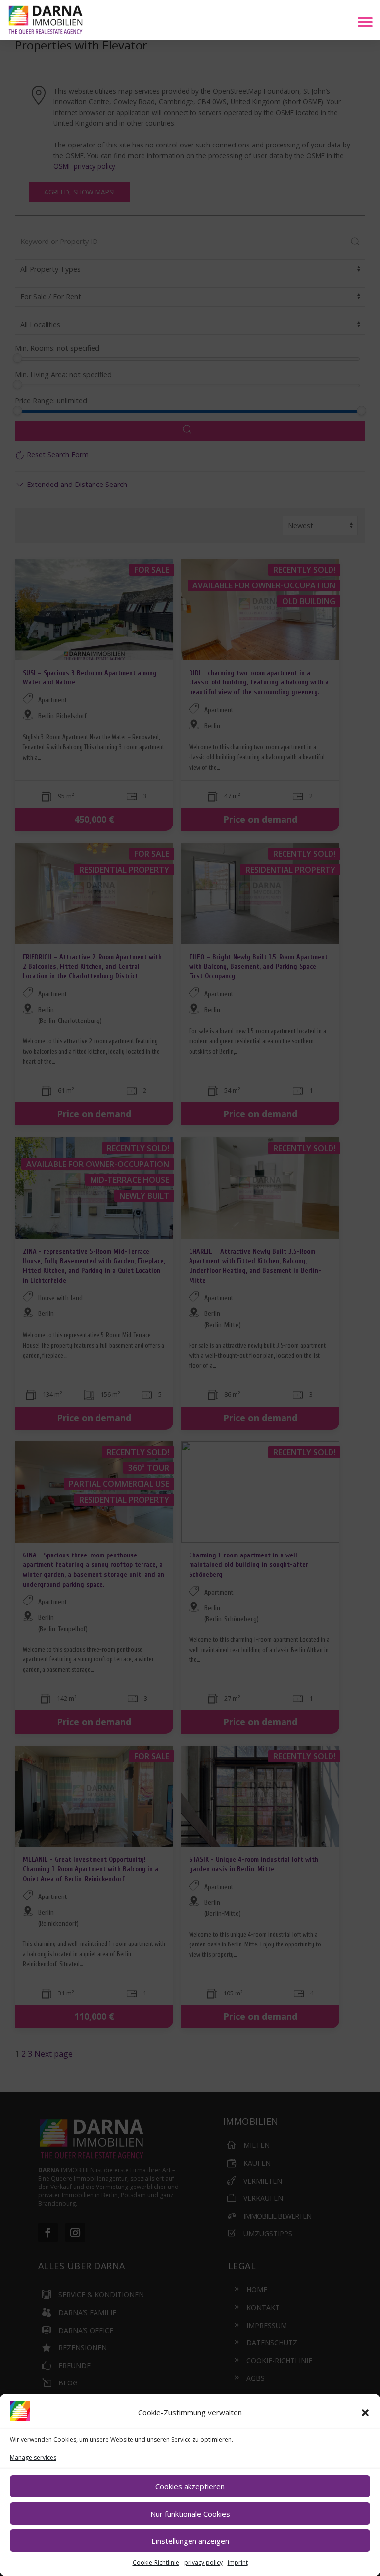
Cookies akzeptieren (190, 2486)
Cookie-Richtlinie (156, 2562)
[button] (365, 2413)
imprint (238, 2562)
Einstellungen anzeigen (190, 2541)
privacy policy (203, 2562)
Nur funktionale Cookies (190, 2514)
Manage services (33, 2457)
